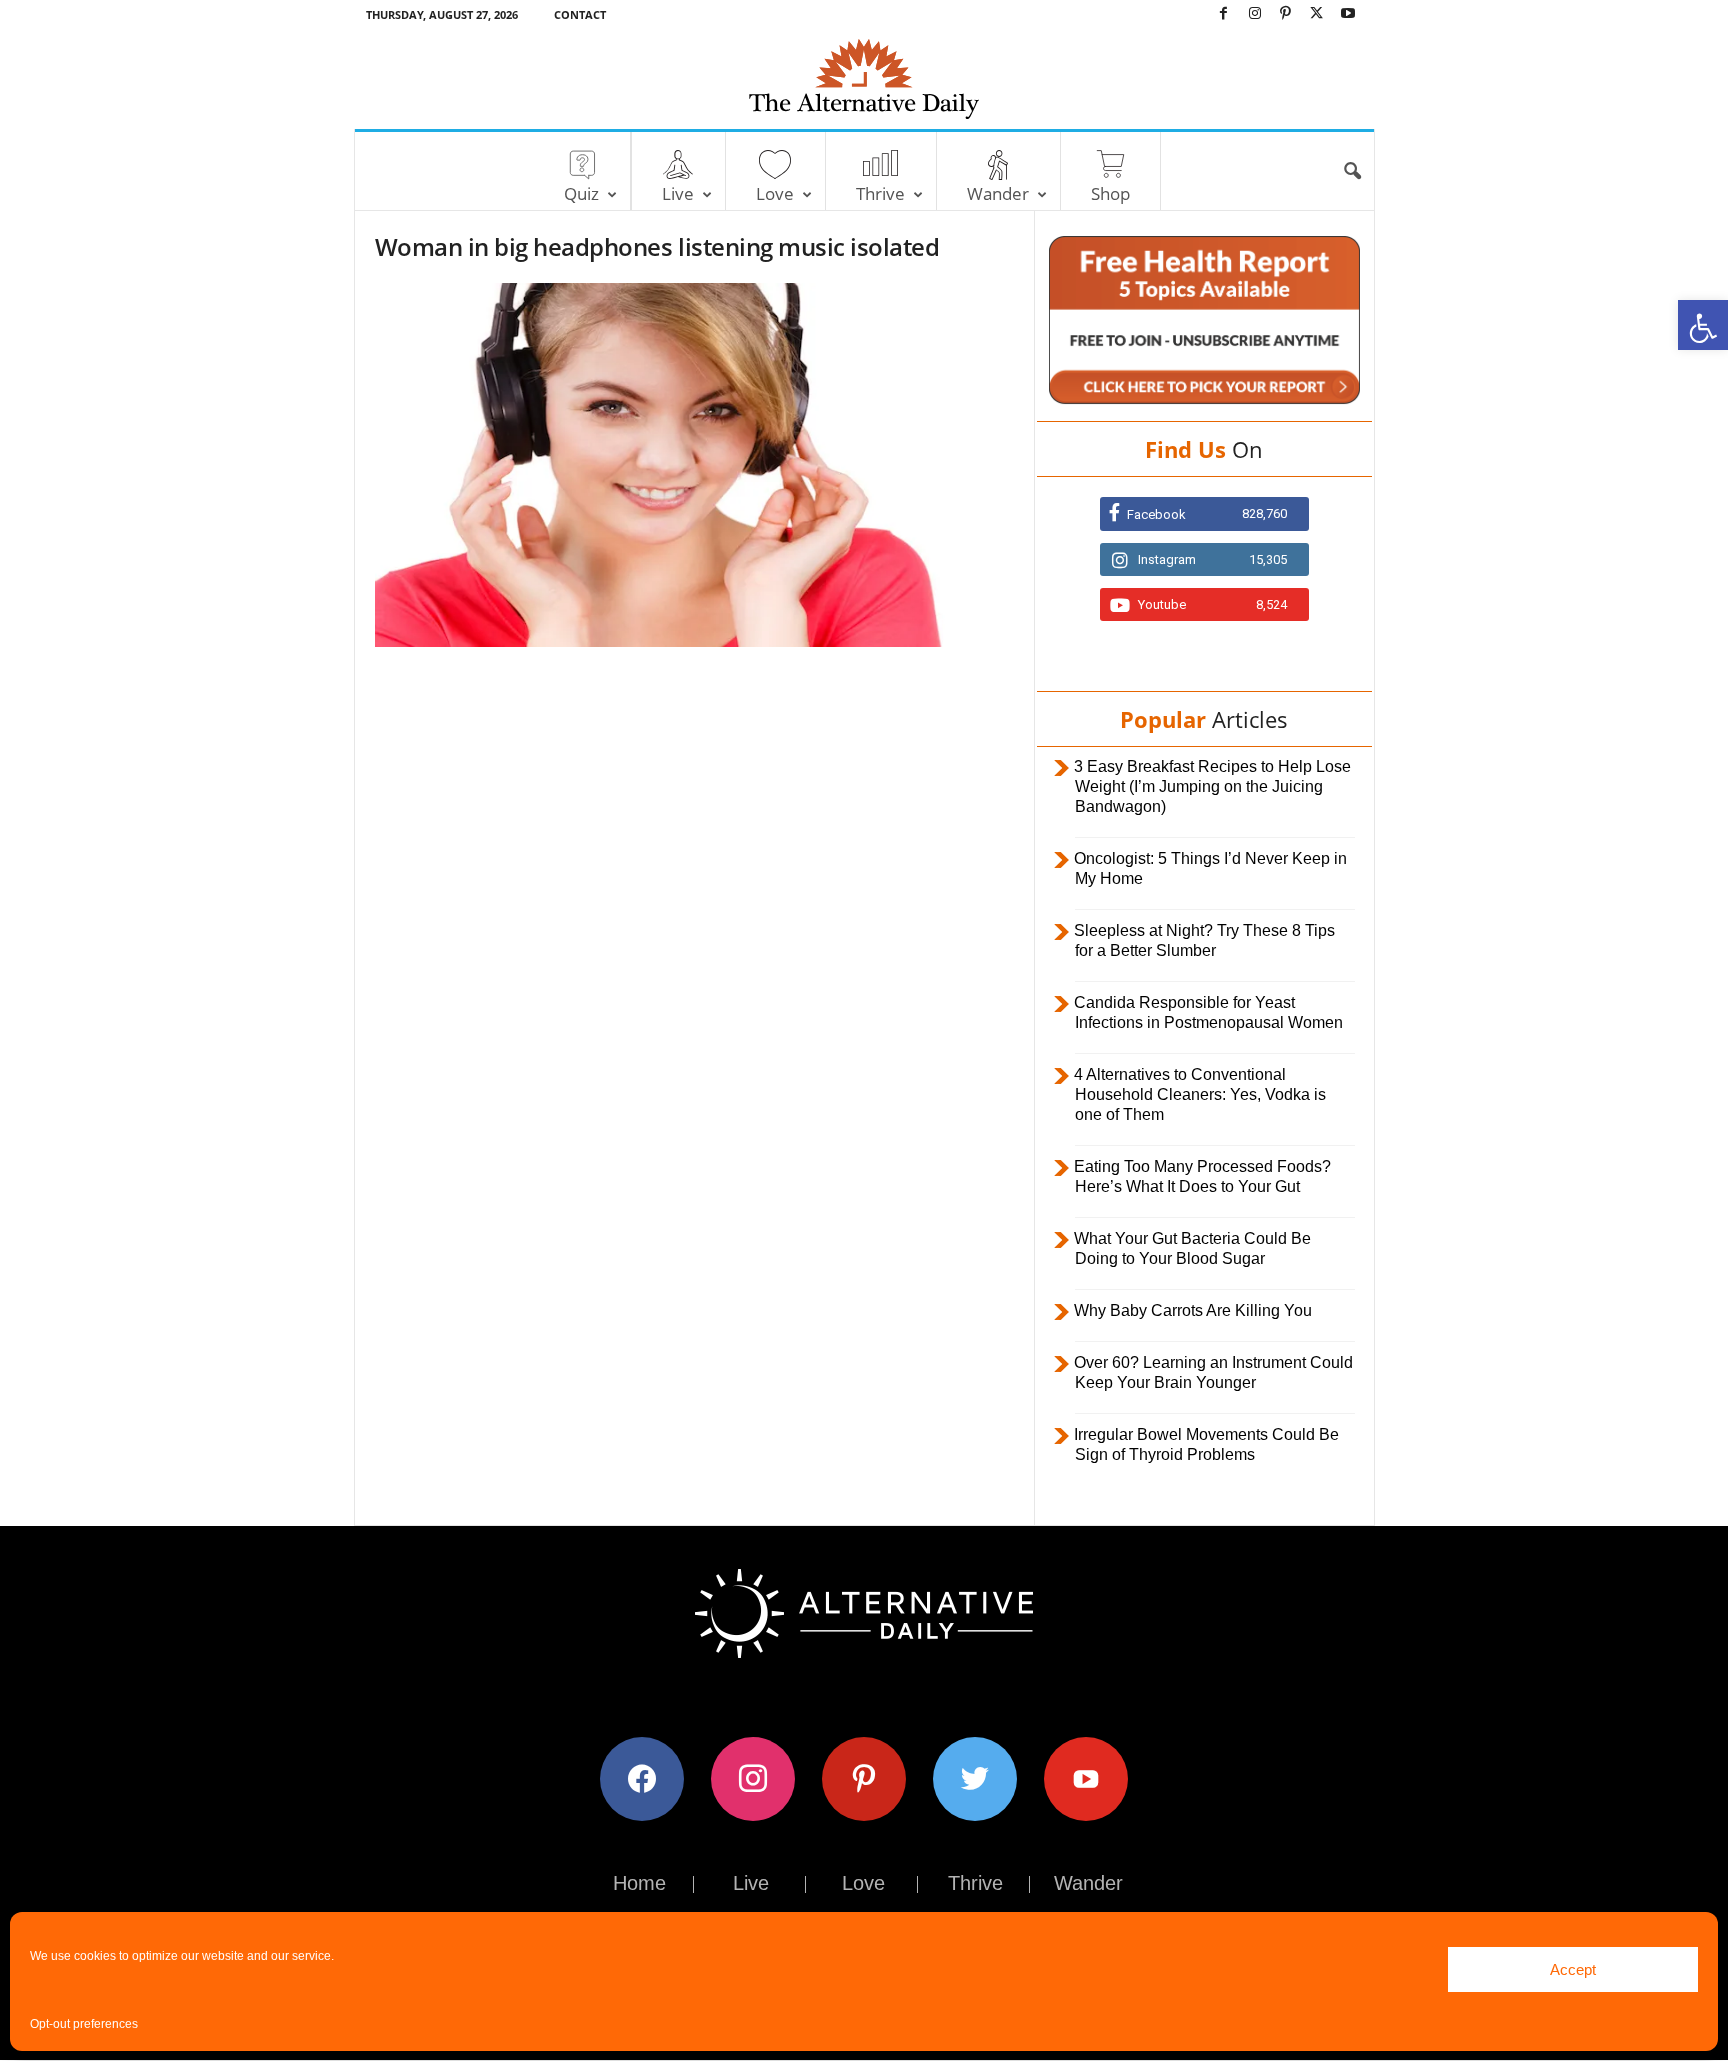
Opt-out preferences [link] (84, 2024)
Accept (1573, 1969)
